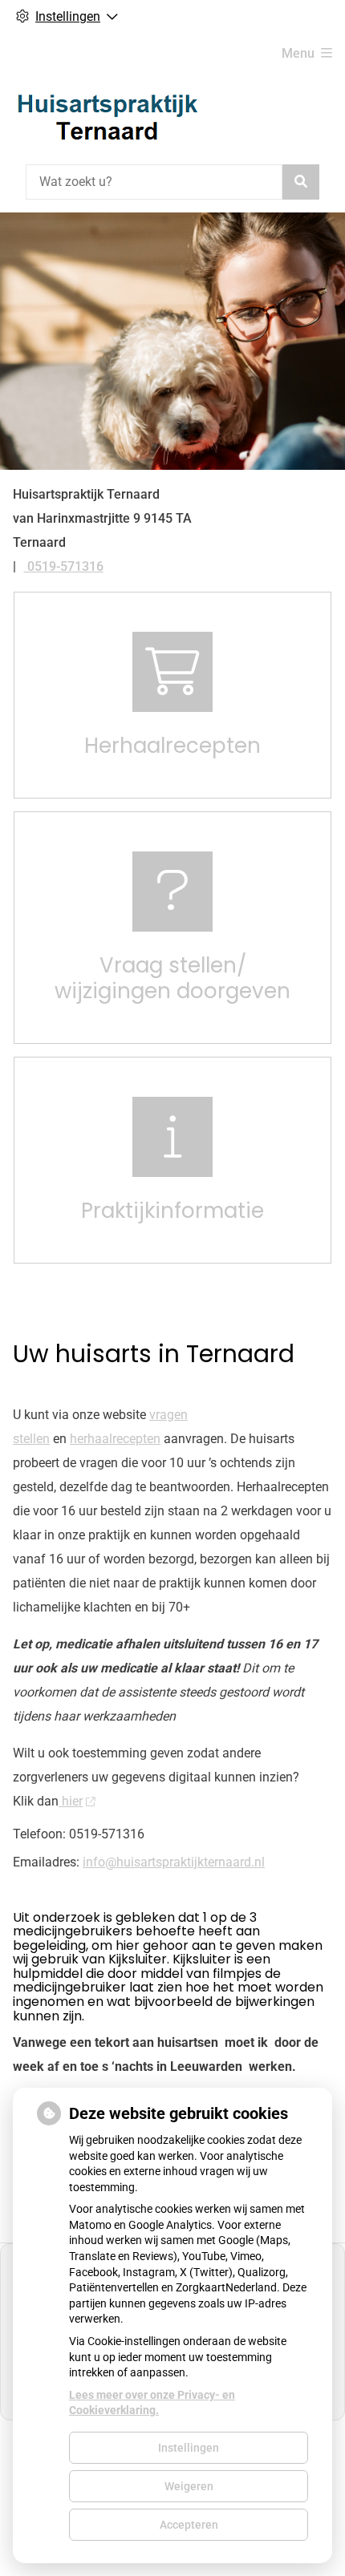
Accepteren (189, 2525)
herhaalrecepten (115, 1439)
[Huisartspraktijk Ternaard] (108, 116)
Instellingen (189, 2448)
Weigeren (189, 2486)
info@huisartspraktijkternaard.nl (174, 1862)
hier (71, 1801)
